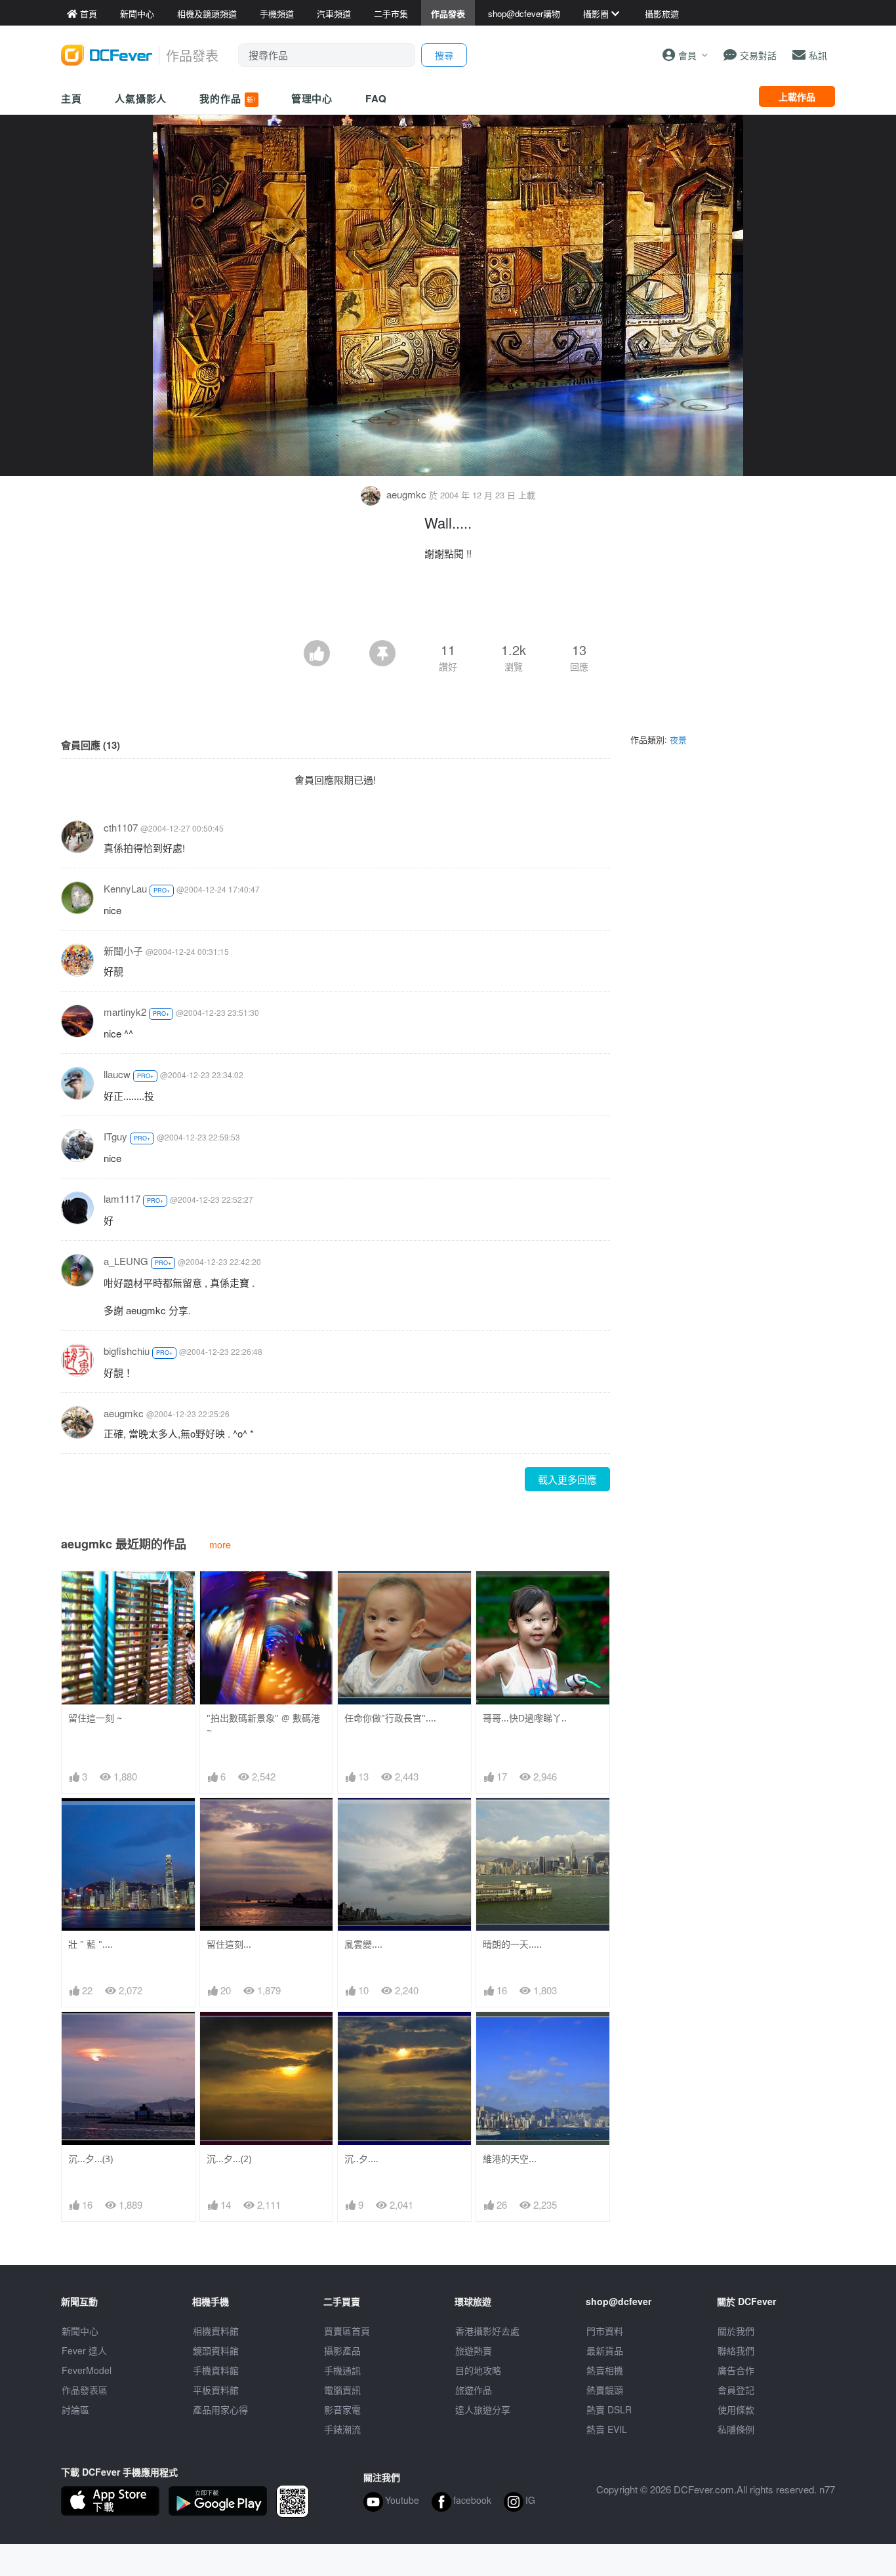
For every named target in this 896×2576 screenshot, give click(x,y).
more (220, 1544)
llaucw (117, 1074)
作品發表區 (85, 2390)
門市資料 (605, 2331)
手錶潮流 (342, 2429)
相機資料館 (216, 2331)
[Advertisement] (448, 604)
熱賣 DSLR (609, 2409)
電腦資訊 (342, 2390)
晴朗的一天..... (512, 1944)
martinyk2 (125, 1012)
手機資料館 (216, 2370)
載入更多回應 (567, 1479)
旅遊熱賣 (474, 2350)
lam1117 (122, 1198)
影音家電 (342, 2409)
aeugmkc (406, 494)
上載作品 (797, 96)
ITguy (115, 1136)
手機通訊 (342, 2370)
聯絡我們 (736, 2350)
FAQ (376, 98)
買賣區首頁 (347, 2331)
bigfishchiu (127, 1351)
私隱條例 (736, 2429)
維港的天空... (510, 2159)
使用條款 (736, 2409)
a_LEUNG (126, 1261)
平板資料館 (216, 2390)
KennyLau (125, 888)
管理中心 (312, 98)
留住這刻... (229, 1944)
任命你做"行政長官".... (390, 1718)
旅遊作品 (474, 2390)
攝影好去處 (487, 2331)
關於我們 (736, 2331)
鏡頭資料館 (216, 2350)
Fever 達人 (84, 2350)
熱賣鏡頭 (605, 2390)
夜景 (678, 739)
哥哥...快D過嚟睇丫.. (525, 1718)
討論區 (75, 2409)
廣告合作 (736, 2370)
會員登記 (736, 2390)
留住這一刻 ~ (95, 1718)
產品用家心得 (220, 2409)
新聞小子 (123, 951)
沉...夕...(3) (91, 2159)
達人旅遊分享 (483, 2409)
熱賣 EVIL (607, 2429)
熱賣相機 (605, 2370)
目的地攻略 (478, 2370)
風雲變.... (363, 1944)
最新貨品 (605, 2350)
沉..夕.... (361, 2159)
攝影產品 (342, 2350)
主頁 (71, 98)
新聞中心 (80, 2331)
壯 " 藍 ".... (91, 1944)
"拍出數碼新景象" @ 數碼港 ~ (263, 1724)
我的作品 (228, 98)
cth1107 (121, 827)
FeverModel (87, 2370)
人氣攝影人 (141, 98)
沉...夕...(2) (229, 2159)
